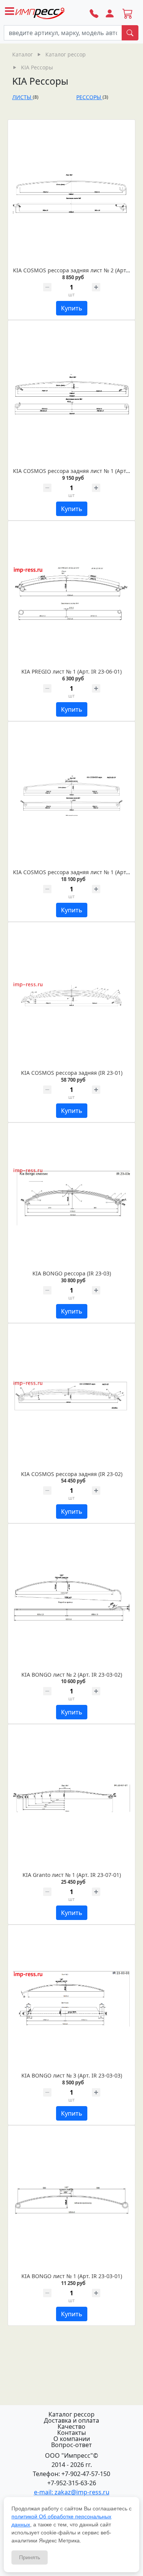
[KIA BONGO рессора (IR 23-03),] (71, 1197)
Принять (30, 2557)
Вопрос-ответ (71, 2445)
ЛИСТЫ (22, 97)
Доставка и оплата (71, 2420)
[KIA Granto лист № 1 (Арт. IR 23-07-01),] (71, 1798)
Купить (72, 308)
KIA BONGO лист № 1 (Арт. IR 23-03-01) (72, 2276)
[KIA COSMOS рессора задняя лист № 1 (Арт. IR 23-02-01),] (71, 796)
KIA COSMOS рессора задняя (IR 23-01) (72, 1073)
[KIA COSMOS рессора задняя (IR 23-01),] (71, 996)
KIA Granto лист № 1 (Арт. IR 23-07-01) (72, 1875)
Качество (71, 2426)
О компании (72, 2439)
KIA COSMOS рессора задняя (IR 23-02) (72, 1474)
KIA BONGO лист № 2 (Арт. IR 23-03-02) (72, 1675)
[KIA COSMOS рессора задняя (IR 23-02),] (71, 1397)
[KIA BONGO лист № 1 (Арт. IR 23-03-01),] (71, 2200)
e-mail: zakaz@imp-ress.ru (72, 2492)
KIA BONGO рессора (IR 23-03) (72, 1273)
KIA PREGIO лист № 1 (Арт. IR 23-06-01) (71, 671)
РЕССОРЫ (89, 97)
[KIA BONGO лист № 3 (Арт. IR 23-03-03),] (71, 1999)
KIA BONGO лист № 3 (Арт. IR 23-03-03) (72, 2075)
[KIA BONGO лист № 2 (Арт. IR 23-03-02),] (71, 1598)
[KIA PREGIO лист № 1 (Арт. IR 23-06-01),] (71, 595)
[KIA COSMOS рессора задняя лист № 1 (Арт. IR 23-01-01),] (71, 394)
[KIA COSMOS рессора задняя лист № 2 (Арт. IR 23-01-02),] (71, 194)
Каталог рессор (71, 2414)
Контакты (71, 2433)
